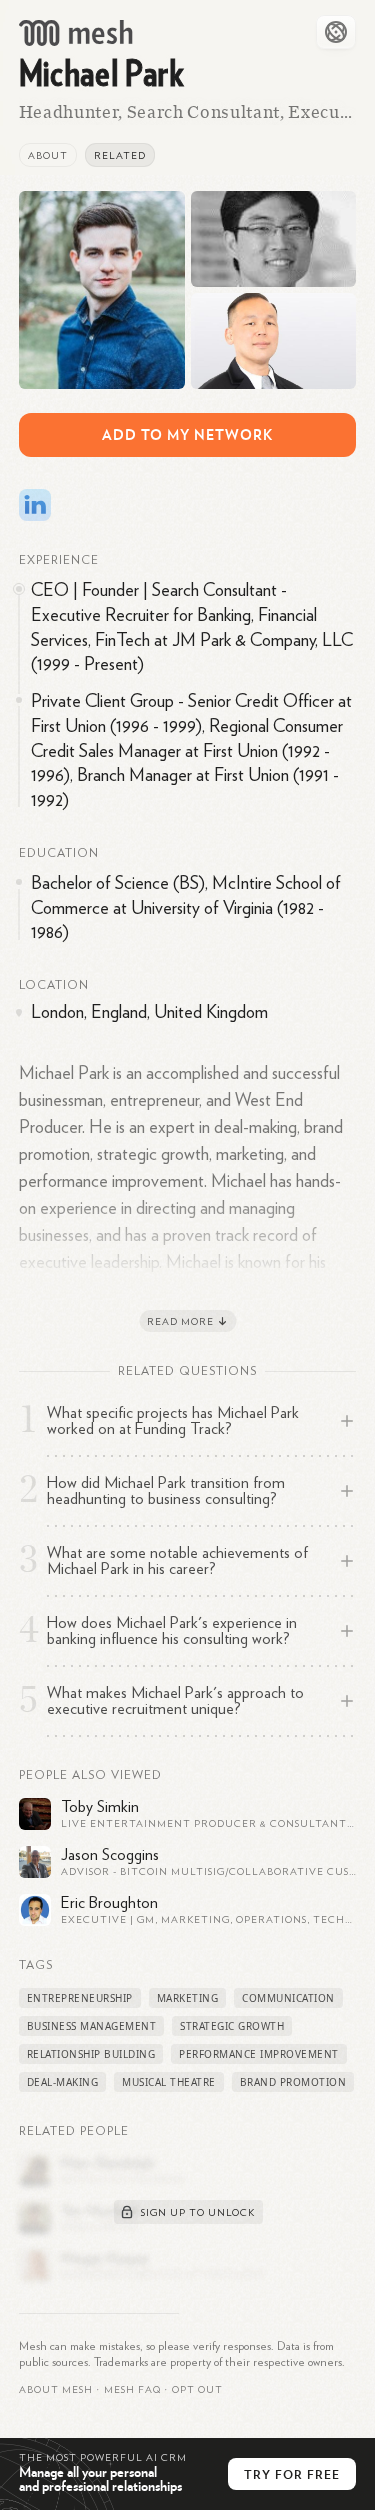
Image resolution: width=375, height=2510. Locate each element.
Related (120, 156)
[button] (132, 2390)
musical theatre (169, 2082)
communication (288, 1998)
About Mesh (56, 2390)
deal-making (63, 2082)
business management (92, 2026)
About (48, 156)
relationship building (91, 2054)
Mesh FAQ (132, 2390)
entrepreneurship (80, 1998)
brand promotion (293, 2082)
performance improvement (259, 2054)
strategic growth (232, 2026)
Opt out (197, 2390)
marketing (188, 1998)
